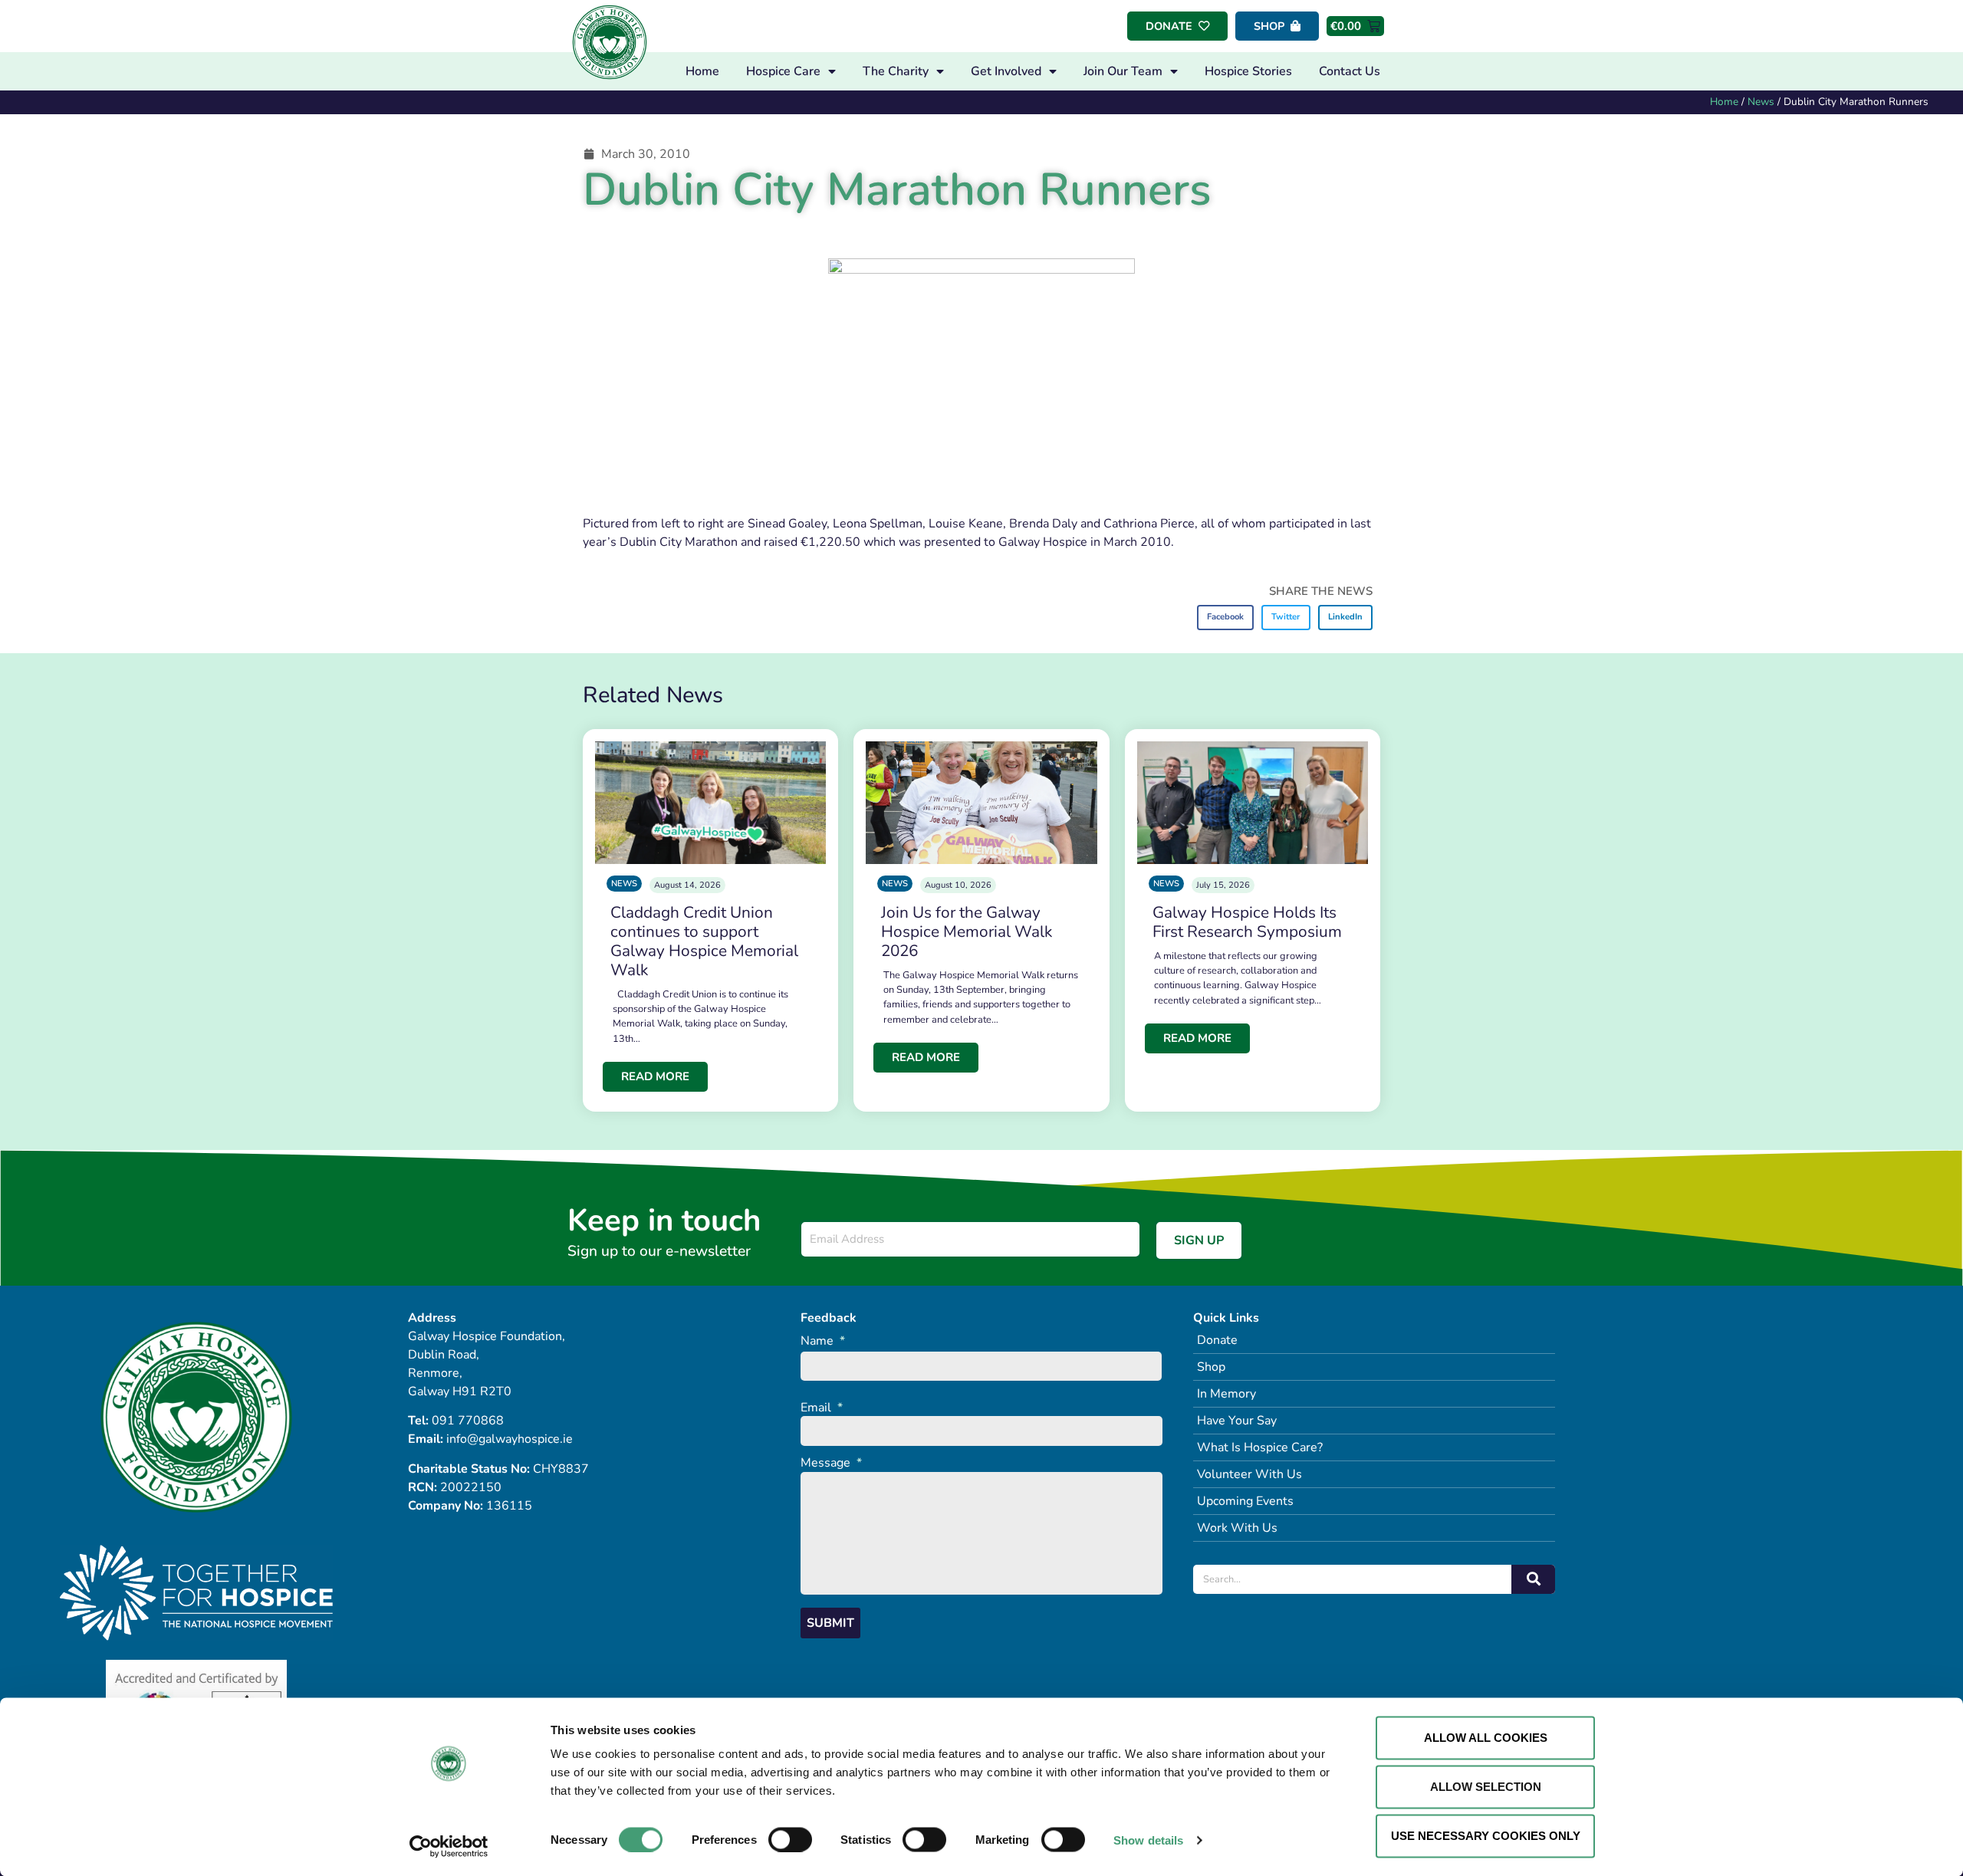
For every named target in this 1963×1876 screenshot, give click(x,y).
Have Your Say (1237, 1421)
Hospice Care (783, 71)
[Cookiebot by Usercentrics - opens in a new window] (449, 1846)
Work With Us (1237, 1528)
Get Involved (1006, 71)
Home (702, 71)
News (1761, 102)
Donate (1217, 1340)
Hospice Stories (1248, 71)
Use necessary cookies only (1486, 1836)
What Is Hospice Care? (1260, 1447)
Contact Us (1350, 71)
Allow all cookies (1486, 1738)
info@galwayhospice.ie (510, 1439)
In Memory (1226, 1394)
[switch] (790, 1839)
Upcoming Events (1245, 1501)
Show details (1148, 1840)
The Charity (896, 71)
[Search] (1533, 1579)
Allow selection (1486, 1787)
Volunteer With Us (1249, 1474)
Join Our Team (1123, 71)
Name (823, 1341)
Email (822, 1408)
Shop (1211, 1367)
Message (831, 1463)
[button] (1226, 618)
